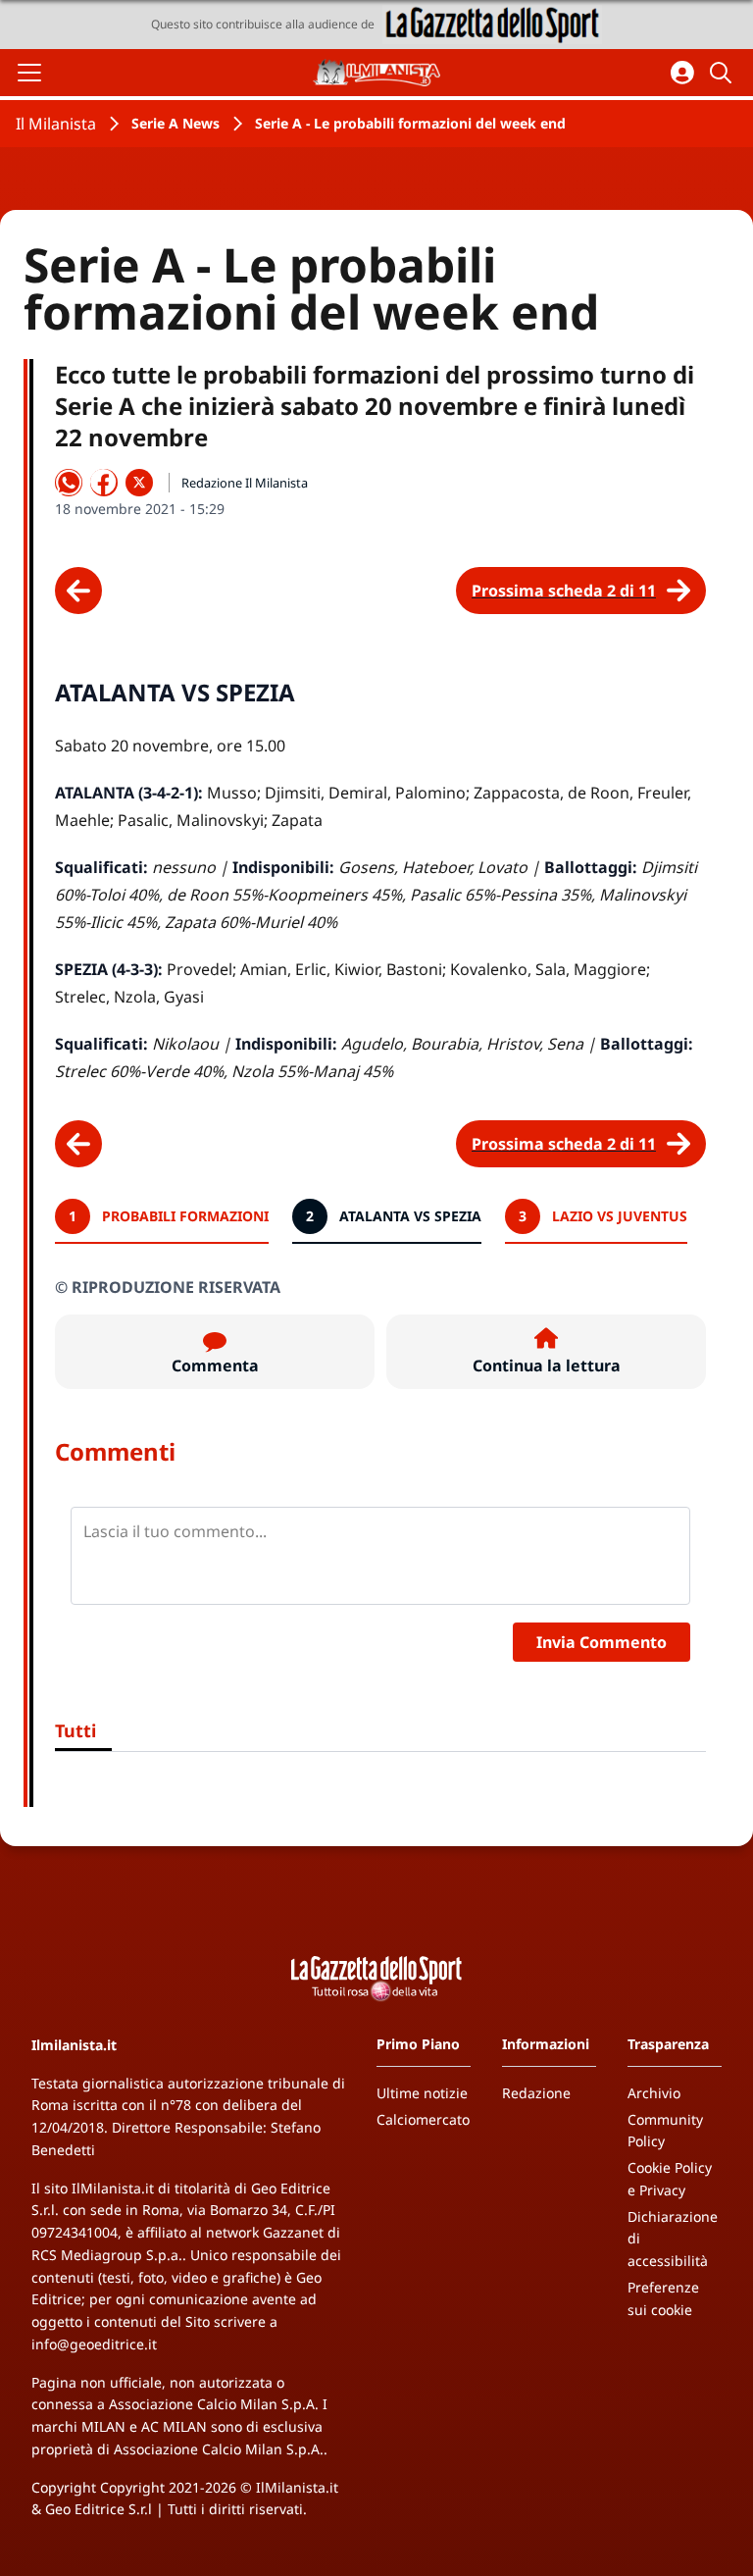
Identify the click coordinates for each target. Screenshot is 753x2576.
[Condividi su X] (139, 483)
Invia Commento (602, 1642)
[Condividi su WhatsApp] (69, 483)
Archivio (654, 2093)
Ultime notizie (422, 2093)
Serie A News (176, 123)
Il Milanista (56, 124)
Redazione (536, 2093)
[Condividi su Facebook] (104, 483)
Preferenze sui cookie (663, 2298)
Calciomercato (423, 2119)
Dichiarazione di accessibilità (673, 2239)
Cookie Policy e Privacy (670, 2179)
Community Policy (665, 2131)
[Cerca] (724, 73)
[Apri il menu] (29, 73)
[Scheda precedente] (78, 591)
